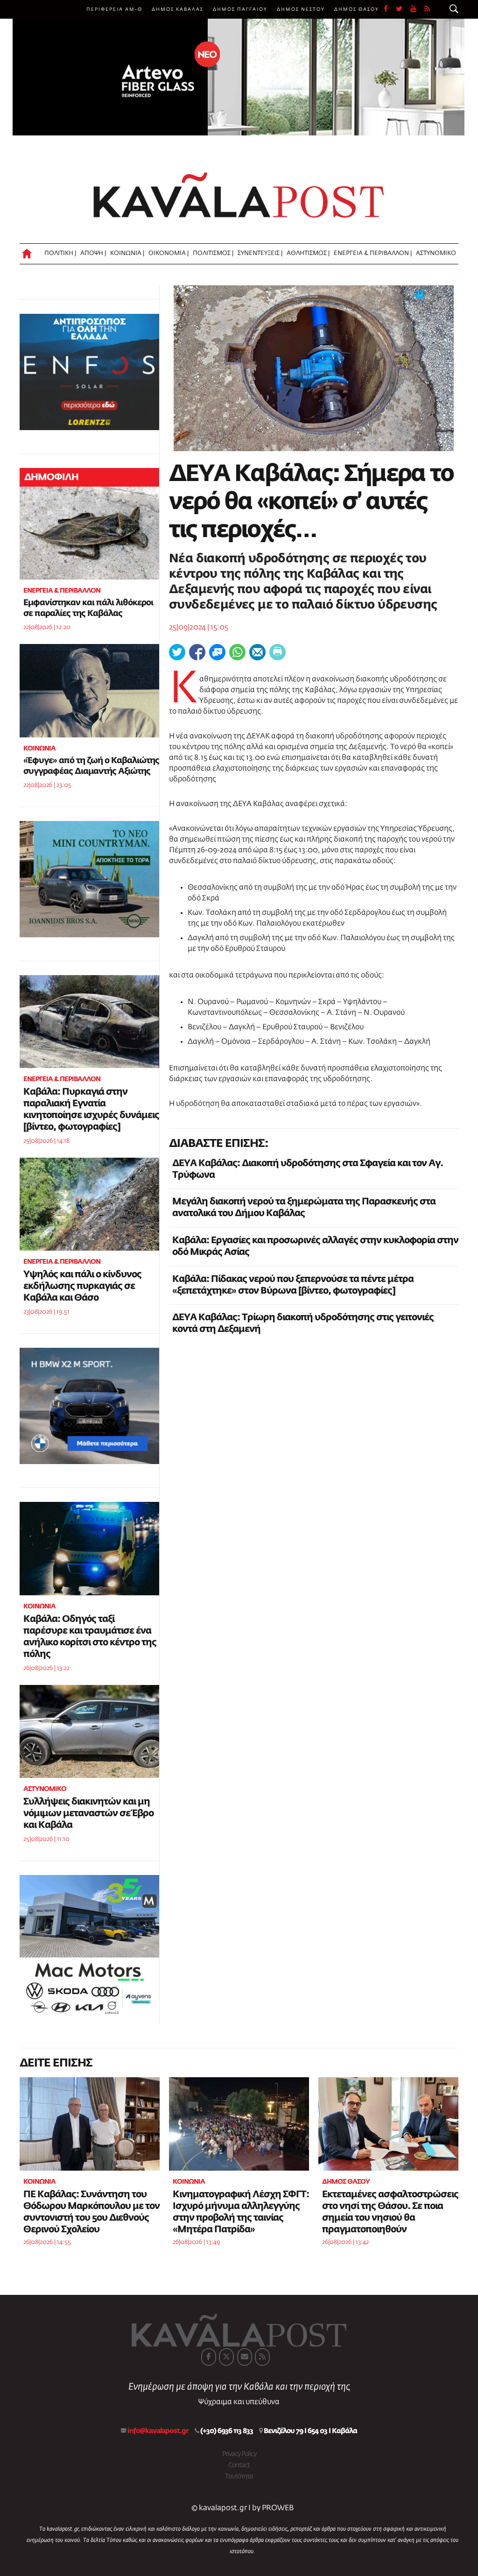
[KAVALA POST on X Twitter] (226, 2357)
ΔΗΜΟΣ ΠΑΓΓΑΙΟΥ (240, 9)
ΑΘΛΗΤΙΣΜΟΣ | (308, 253)
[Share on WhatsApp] (237, 652)
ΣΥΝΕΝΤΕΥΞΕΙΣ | (260, 253)
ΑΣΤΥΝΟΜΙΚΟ (436, 253)
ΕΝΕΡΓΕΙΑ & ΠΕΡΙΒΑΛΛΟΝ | (373, 253)
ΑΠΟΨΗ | (93, 253)
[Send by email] (257, 652)
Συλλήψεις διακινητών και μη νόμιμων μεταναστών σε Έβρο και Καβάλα (88, 1813)
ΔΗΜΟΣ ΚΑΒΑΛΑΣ (178, 9)
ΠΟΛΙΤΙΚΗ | (60, 253)
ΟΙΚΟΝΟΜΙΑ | (169, 253)
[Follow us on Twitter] (403, 9)
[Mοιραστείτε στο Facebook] (197, 652)
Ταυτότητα (239, 2477)
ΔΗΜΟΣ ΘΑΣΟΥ (357, 9)
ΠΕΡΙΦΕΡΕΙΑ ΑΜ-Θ (114, 9)
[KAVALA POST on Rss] (262, 2357)
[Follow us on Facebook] (390, 9)
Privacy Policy (239, 2454)
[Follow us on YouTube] (417, 9)
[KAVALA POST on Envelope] (245, 2357)
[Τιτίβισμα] (177, 652)
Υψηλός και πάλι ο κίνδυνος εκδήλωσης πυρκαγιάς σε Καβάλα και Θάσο (82, 1286)
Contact (239, 2465)
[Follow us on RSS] (428, 9)
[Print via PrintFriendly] (278, 652)
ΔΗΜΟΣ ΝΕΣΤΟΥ (301, 9)
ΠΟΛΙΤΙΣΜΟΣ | (213, 253)
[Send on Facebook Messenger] (217, 652)
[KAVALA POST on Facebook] (209, 2357)
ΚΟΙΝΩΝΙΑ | (127, 253)
